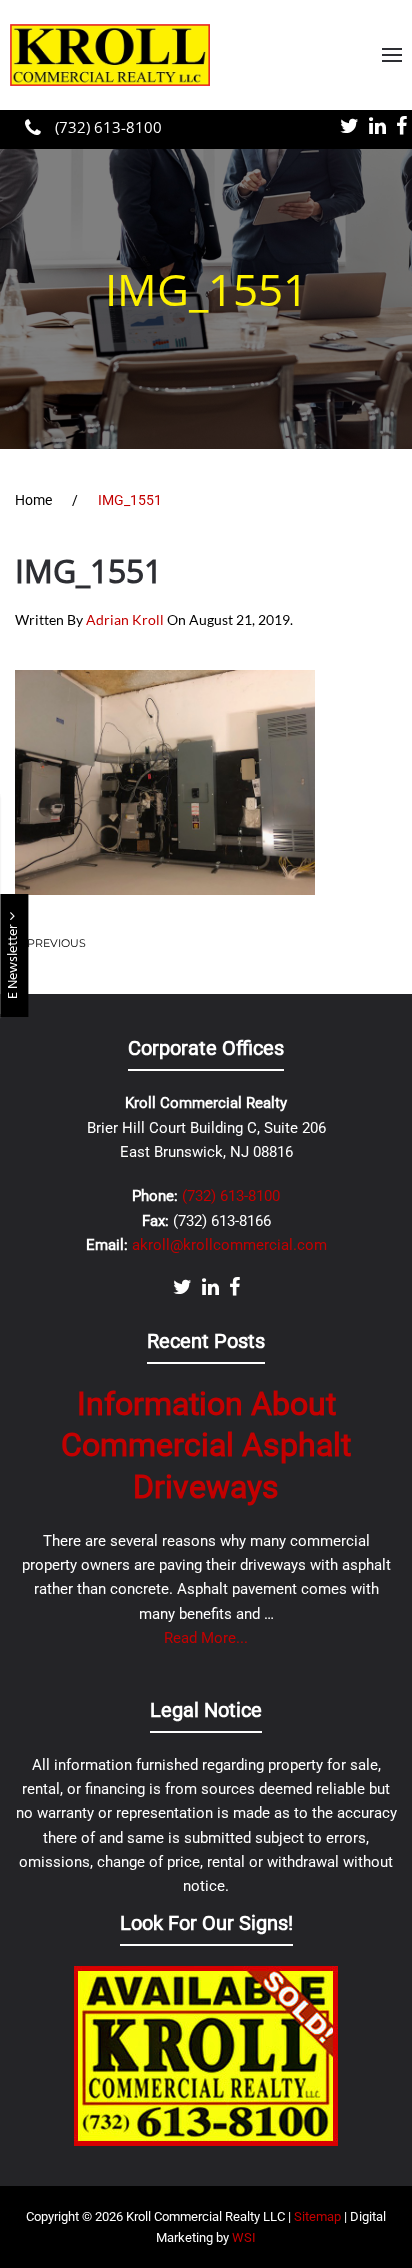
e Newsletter (13, 960)
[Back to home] (110, 55)
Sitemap (317, 2216)
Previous (56, 943)
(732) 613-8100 (106, 127)
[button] (392, 55)
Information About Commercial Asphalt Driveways (206, 1445)
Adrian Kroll (125, 619)
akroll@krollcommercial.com (229, 1245)
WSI (244, 2237)
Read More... (206, 1638)
